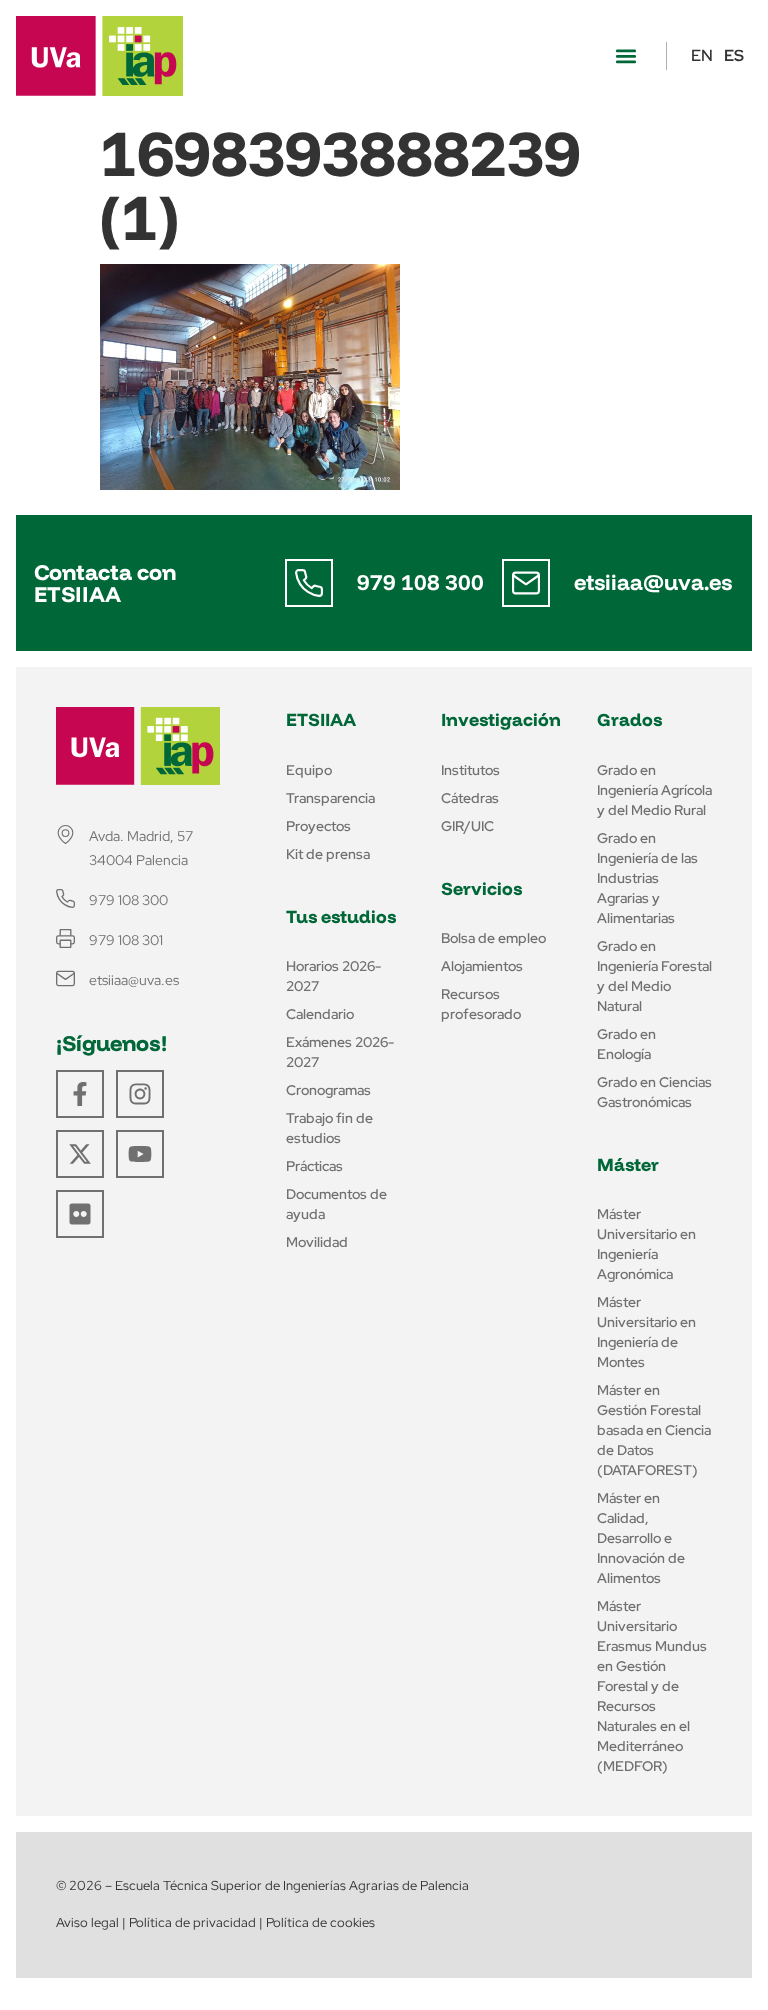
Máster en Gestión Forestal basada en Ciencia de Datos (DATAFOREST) (654, 1430)
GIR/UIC (467, 826)
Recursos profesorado (481, 1004)
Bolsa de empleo (493, 938)
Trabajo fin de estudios (329, 1128)
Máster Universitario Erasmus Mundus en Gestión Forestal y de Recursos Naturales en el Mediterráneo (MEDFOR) (652, 1686)
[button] (625, 56)
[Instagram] (140, 1094)
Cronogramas (328, 1090)
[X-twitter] (80, 1154)
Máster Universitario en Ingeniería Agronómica (646, 1244)
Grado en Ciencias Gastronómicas (654, 1092)
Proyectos (318, 826)
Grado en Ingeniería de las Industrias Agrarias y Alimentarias (647, 878)
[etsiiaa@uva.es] (526, 583)
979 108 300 (420, 582)
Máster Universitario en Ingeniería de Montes (646, 1332)
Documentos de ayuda (336, 1204)
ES (734, 55)
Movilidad (317, 1242)
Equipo (309, 770)
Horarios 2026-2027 (333, 976)
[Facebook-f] (80, 1094)
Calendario (320, 1014)
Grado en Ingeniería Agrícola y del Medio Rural (654, 790)
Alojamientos (482, 966)
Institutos (470, 770)
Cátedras (470, 798)
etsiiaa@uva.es (653, 582)
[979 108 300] (309, 583)
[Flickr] (80, 1214)
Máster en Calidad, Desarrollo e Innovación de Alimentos (641, 1538)
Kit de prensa (328, 854)
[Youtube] (140, 1154)
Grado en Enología (626, 1044)
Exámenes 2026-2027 (340, 1052)
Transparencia (330, 798)
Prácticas (314, 1166)
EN (702, 55)
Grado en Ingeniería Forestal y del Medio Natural (654, 976)
